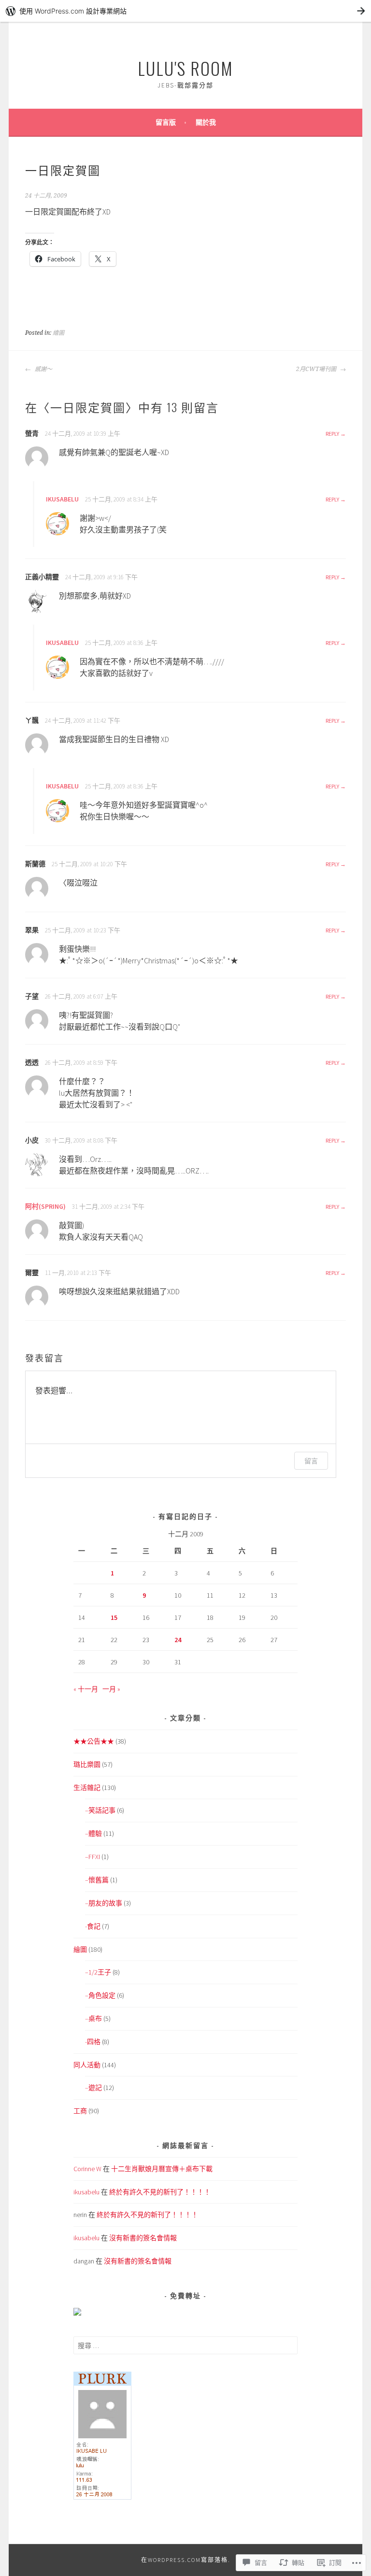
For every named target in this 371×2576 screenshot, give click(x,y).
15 (114, 1617)
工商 (80, 2111)
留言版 (166, 122)
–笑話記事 (100, 1810)
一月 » (111, 1689)
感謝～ (43, 369)
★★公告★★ (94, 1741)
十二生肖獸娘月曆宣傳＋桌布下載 (162, 2169)
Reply (332, 434)
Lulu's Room (185, 68)
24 (178, 1640)
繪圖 (58, 333)
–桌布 (93, 2018)
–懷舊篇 (97, 1880)
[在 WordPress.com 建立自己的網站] (185, 11)
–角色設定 (100, 1995)
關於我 (206, 122)
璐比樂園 (87, 1764)
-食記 (93, 1926)
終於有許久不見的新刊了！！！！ (160, 2192)
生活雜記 (87, 1788)
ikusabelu (62, 499)
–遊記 (93, 2088)
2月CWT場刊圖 (317, 369)
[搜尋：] (186, 2346)
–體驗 (93, 1833)
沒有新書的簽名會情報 (143, 2238)
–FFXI (93, 1857)
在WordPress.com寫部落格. (186, 2560)
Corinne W (87, 2169)
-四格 (93, 2042)
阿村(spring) (45, 1206)
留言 (311, 1461)
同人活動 (87, 2065)
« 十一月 (86, 1689)
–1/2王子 (98, 1972)
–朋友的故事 (104, 1903)
